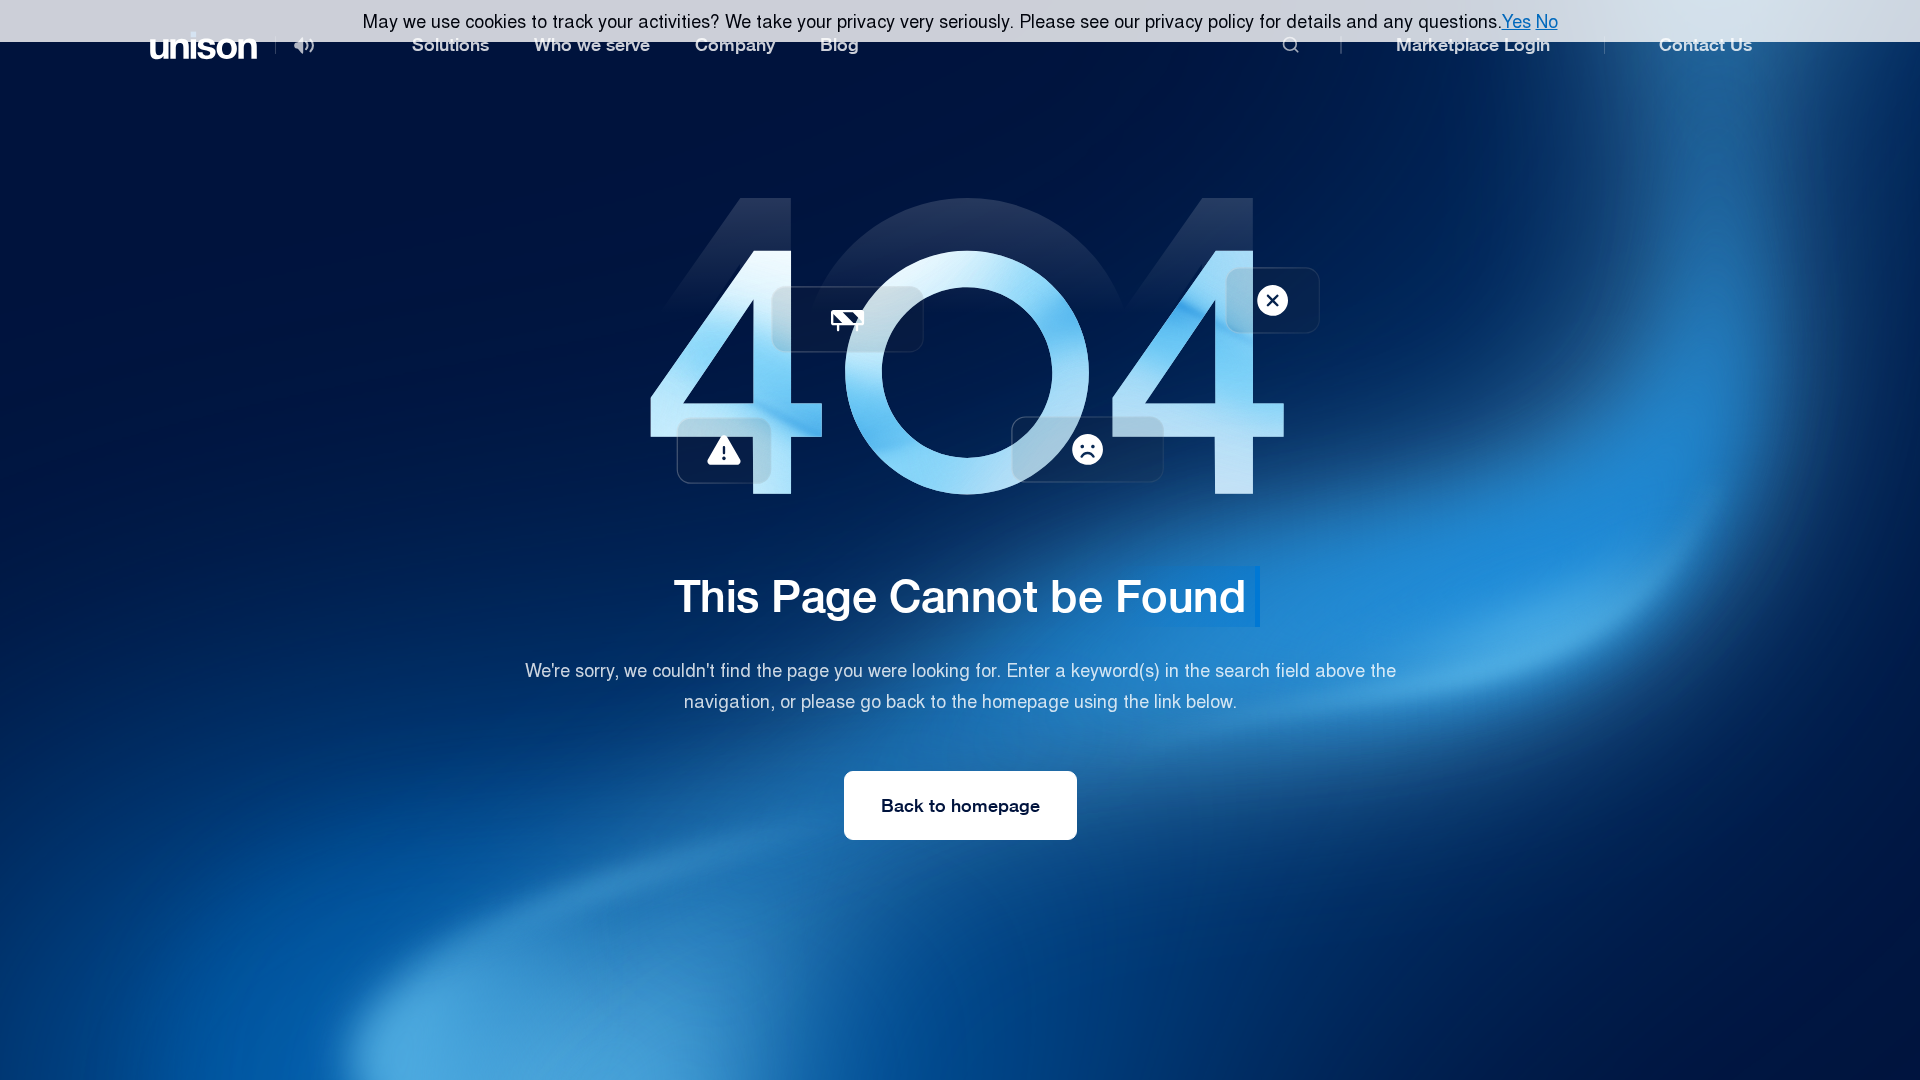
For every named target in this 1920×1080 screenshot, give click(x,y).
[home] (203, 45)
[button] (450, 45)
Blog (839, 44)
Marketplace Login (1473, 44)
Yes (1516, 20)
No (1547, 20)
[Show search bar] (1290, 45)
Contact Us (1705, 44)
